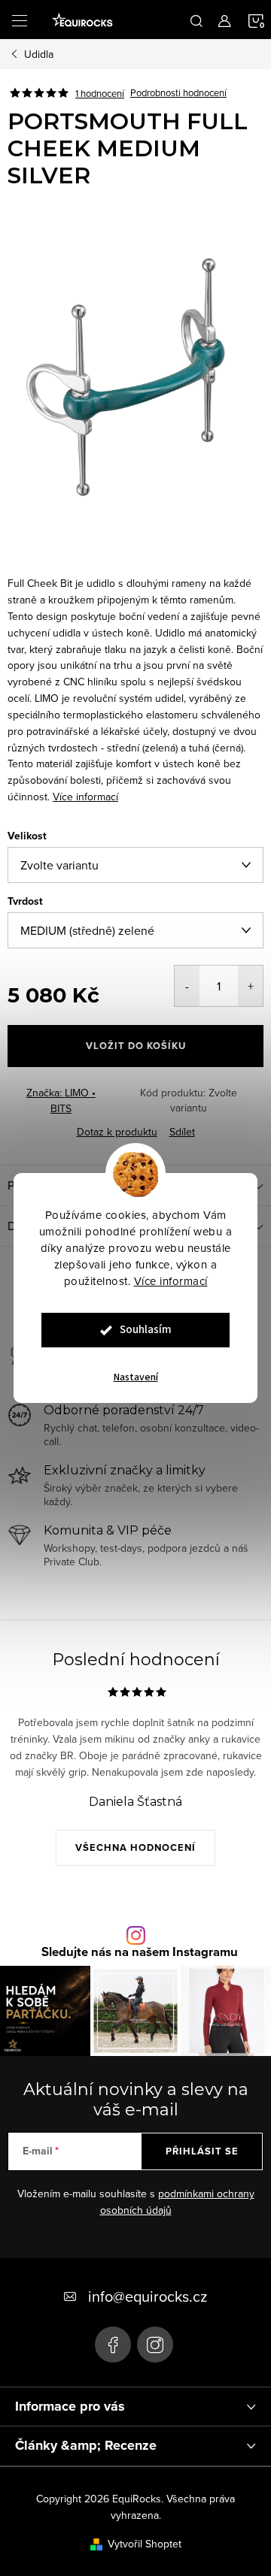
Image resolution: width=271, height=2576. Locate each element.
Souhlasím (146, 1330)
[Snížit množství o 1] (187, 986)
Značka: (61, 1101)
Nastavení (136, 1377)
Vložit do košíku (136, 1046)
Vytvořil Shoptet (145, 2544)
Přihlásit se (202, 2151)
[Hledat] (196, 20)
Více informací (171, 1281)
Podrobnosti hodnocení (178, 93)
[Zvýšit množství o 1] (250, 986)
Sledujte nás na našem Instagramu (140, 1953)
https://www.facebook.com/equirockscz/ (113, 2345)
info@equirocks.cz (148, 2296)
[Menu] (20, 20)
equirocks (155, 2345)
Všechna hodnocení (135, 1847)
